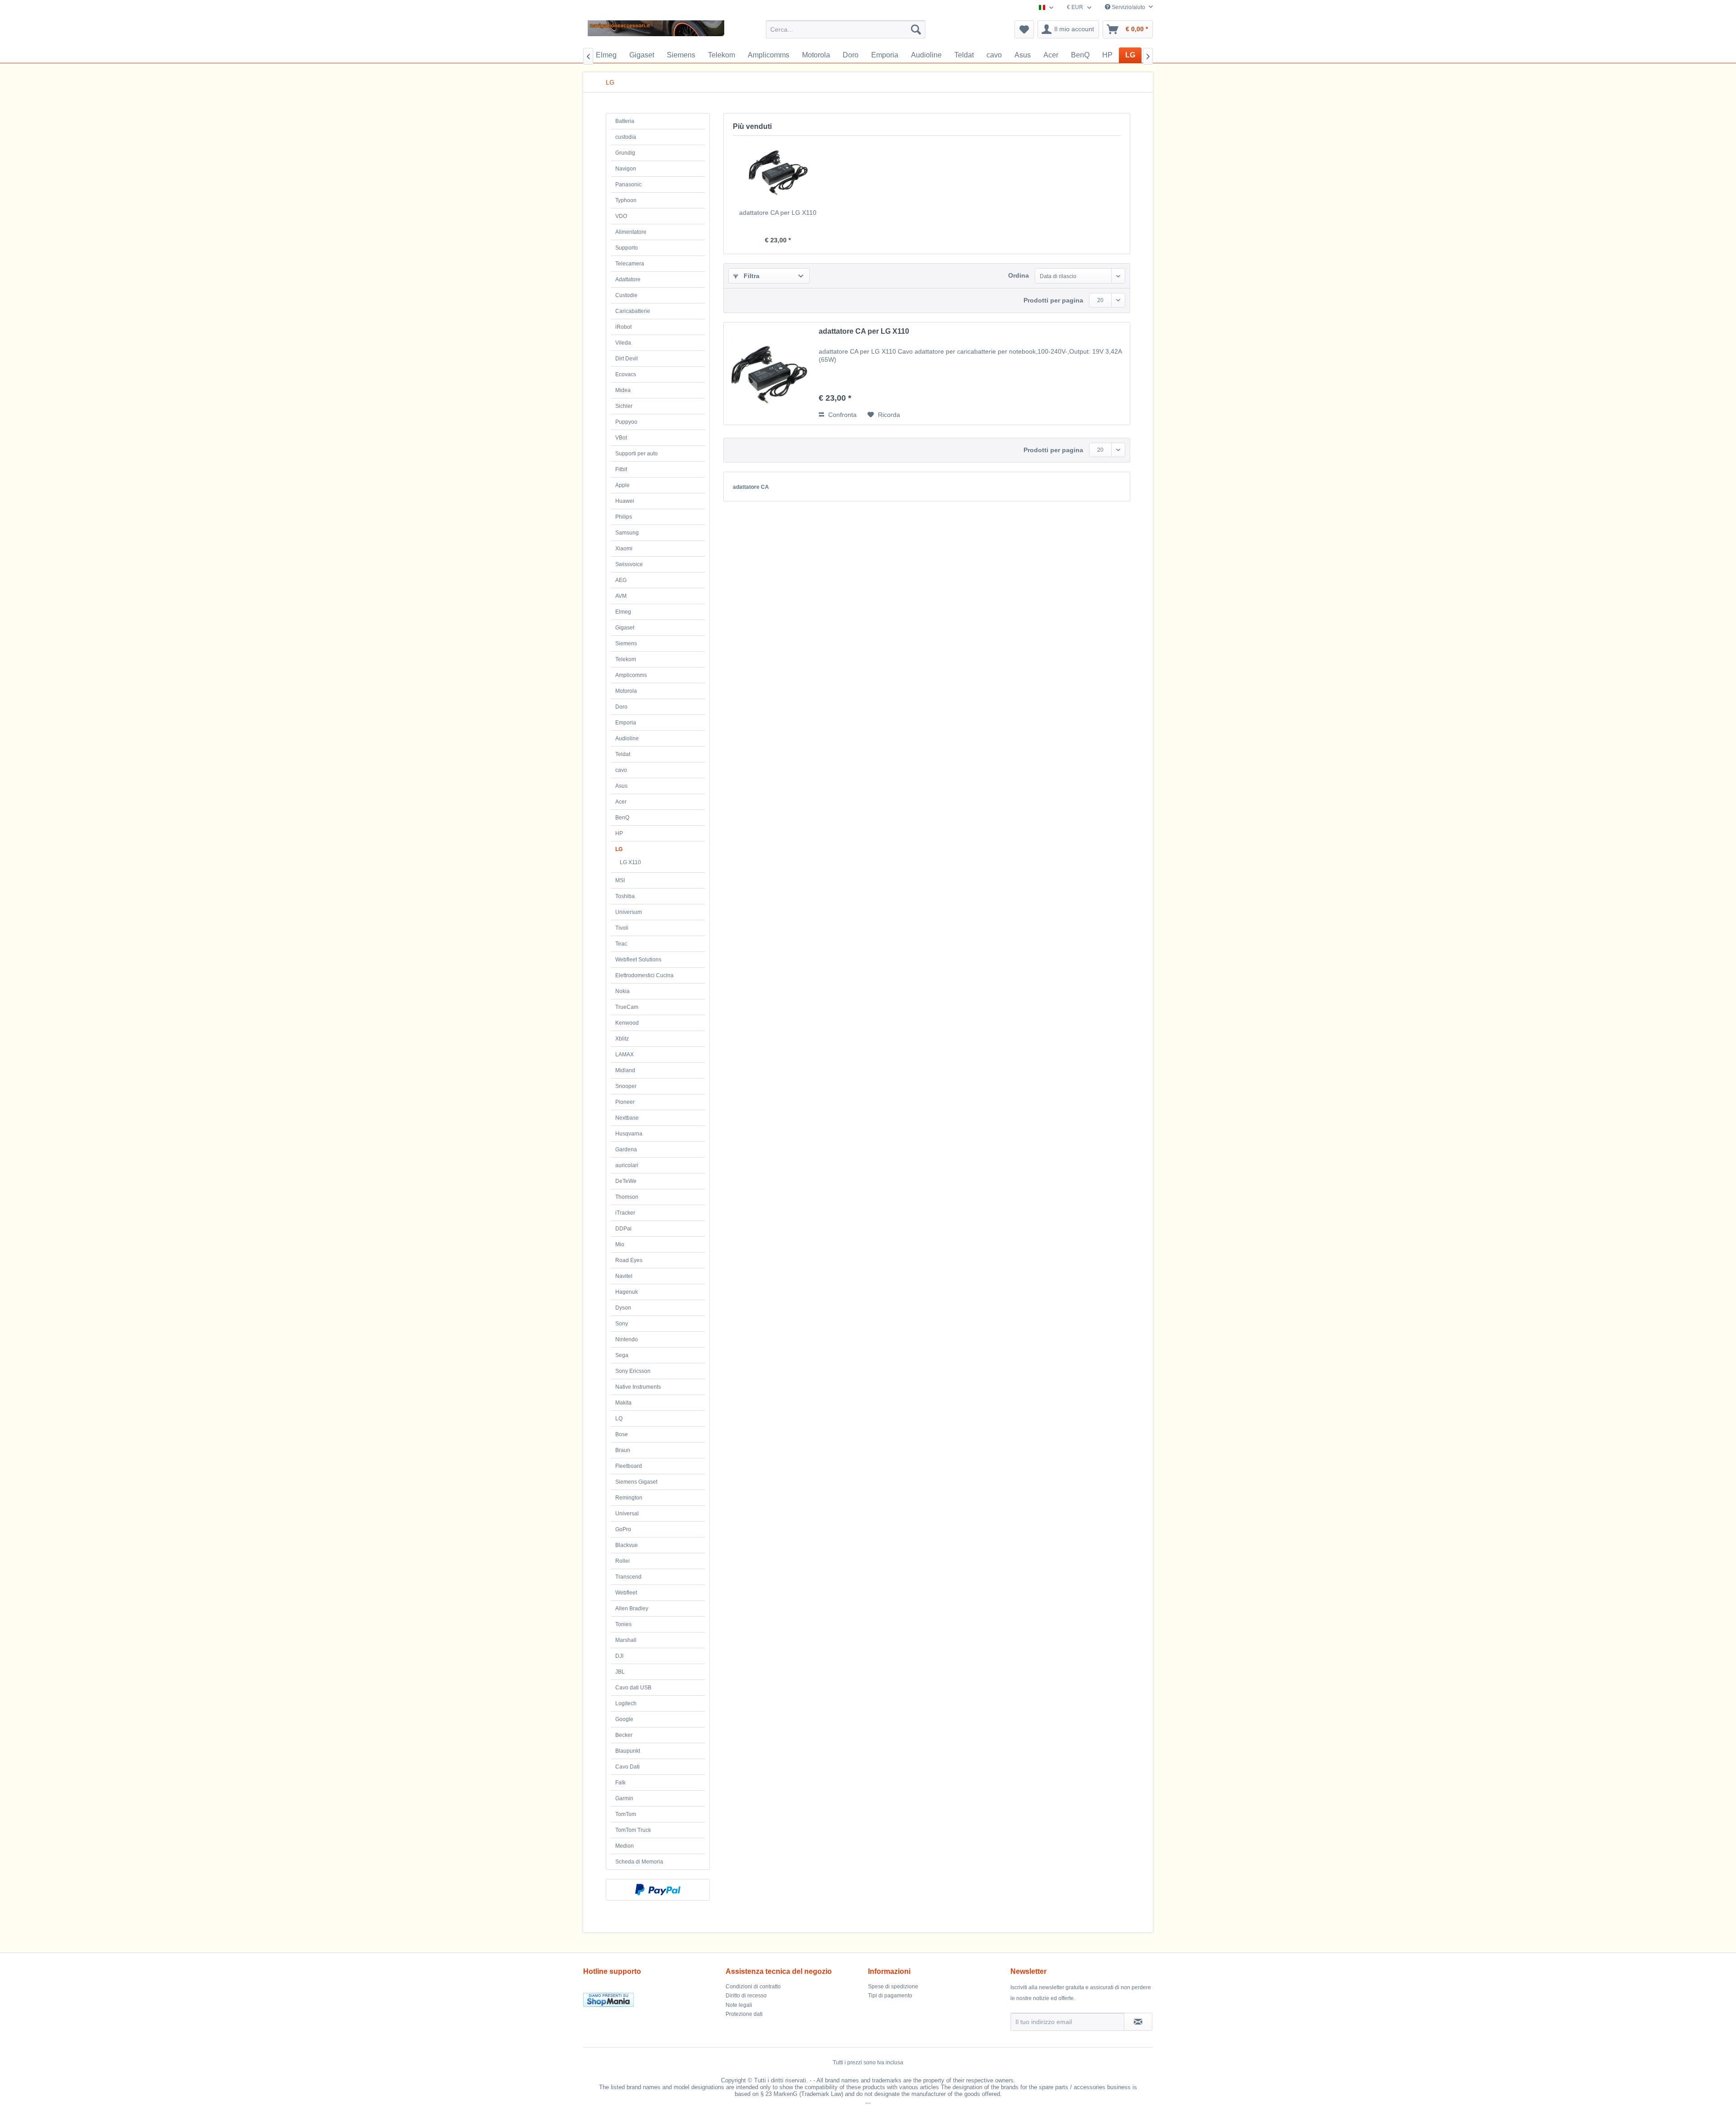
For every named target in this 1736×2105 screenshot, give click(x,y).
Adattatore (628, 279)
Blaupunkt (628, 1751)
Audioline (627, 738)
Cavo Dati (627, 1767)
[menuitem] (846, 29)
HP (619, 833)
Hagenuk (627, 1292)
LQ (619, 1419)
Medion (625, 1846)
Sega (622, 1355)
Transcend (628, 1577)
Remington (629, 1498)
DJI (619, 1656)
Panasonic (628, 184)
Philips (624, 517)
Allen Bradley (632, 1608)
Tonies (623, 1624)
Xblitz (622, 1039)
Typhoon (626, 200)
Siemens (626, 643)
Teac (621, 944)
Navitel (624, 1276)
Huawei (625, 501)
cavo (621, 770)
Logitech (626, 1703)
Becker (624, 1735)
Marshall (626, 1640)
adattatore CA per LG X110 (778, 213)
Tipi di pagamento (890, 1996)
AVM (621, 596)
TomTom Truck (633, 1830)
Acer (621, 802)
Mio (620, 1244)
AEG (621, 580)
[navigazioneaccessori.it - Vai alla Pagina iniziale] (656, 32)
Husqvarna (629, 1134)
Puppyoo (626, 422)
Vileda (623, 343)
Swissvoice (629, 564)
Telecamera (630, 264)
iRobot (623, 327)
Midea (623, 390)
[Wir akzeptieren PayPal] (658, 1890)
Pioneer (625, 1102)
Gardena (626, 1149)
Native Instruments (638, 1387)
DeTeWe (626, 1181)
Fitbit (621, 469)
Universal (627, 1514)
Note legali (739, 2005)
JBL (620, 1672)
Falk (620, 1783)
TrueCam (627, 1007)
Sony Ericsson (633, 1371)
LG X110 (630, 862)
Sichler (624, 406)
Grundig (625, 153)
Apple (623, 485)
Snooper (626, 1086)
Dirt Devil (627, 359)
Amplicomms (631, 675)
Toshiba (625, 896)
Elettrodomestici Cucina (644, 975)
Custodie (626, 295)
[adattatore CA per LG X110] (778, 172)
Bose (622, 1434)
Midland (625, 1070)
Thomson (627, 1197)
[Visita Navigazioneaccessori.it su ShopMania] (652, 2000)
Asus (621, 786)
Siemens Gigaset (636, 1482)
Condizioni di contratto (753, 1987)
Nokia (623, 991)
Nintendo (627, 1339)
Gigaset (625, 628)
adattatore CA (751, 487)
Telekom (626, 659)
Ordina (1019, 275)
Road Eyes (629, 1260)
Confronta (842, 415)
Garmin (624, 1798)
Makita (623, 1403)
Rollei (623, 1561)
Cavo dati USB (633, 1688)
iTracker (625, 1213)
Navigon (626, 169)
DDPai (623, 1229)
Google (624, 1719)
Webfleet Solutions (638, 960)
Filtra (751, 276)
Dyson (623, 1308)
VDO (621, 216)
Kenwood (627, 1023)
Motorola (626, 691)
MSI (620, 880)
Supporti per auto (637, 454)
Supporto (627, 248)
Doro (621, 707)
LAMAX (625, 1055)
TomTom (626, 1814)
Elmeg (623, 612)
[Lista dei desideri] (1024, 29)
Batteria (625, 121)
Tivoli (622, 928)
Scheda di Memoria (639, 1862)
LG (619, 849)
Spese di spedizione (893, 1987)
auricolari (627, 1165)
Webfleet (626, 1593)
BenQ (622, 818)
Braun (623, 1450)
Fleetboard (629, 1466)
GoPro (623, 1529)
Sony (622, 1324)
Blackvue (627, 1545)
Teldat (623, 754)
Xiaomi (624, 549)
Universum (629, 912)
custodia (626, 137)
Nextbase (627, 1118)
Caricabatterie (633, 311)
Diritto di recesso (746, 1996)
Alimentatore (631, 232)
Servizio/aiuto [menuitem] (1128, 7)
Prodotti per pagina (1053, 300)
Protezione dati (744, 2014)
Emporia (626, 723)
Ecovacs (626, 374)
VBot (621, 438)
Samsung (627, 533)
